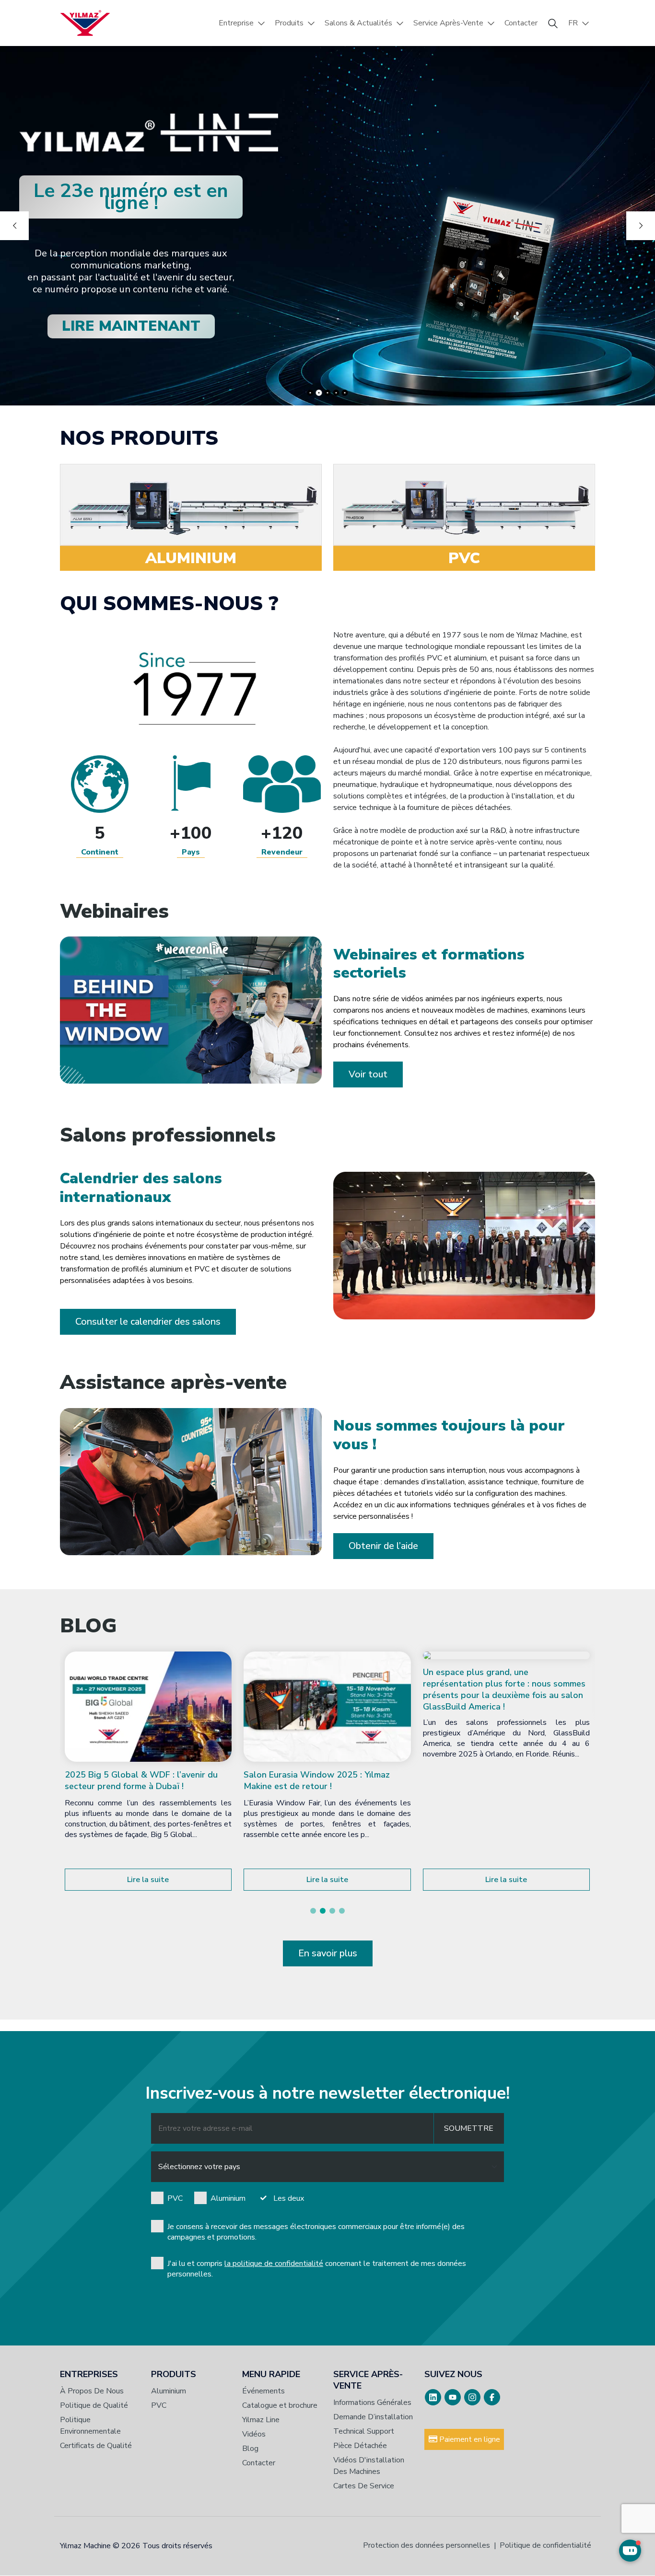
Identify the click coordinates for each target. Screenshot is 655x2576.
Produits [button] (289, 23)
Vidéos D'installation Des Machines (369, 2466)
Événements (263, 2391)
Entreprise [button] (236, 23)
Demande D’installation (373, 2417)
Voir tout (368, 1074)
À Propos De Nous (92, 2391)
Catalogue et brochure (280, 2405)
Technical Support (364, 2431)
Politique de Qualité (94, 2405)
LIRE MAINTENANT (131, 326)
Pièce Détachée (360, 2446)
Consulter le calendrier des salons (148, 1322)
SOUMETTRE (469, 2128)
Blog (250, 2449)
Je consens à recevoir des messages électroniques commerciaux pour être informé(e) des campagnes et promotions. (316, 2232)
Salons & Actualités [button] (358, 23)
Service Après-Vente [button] (448, 23)
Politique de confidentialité (545, 2545)
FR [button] (573, 23)
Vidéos (254, 2434)
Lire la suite (148, 1880)
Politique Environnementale (90, 2426)
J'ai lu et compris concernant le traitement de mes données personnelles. (317, 2269)
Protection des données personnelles (427, 2545)
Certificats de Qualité (96, 2446)
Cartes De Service (364, 2486)
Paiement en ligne (469, 2439)
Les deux (289, 2198)
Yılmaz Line (261, 2420)
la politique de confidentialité (274, 2264)
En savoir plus (328, 1953)
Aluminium (228, 2198)
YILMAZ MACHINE (85, 23)
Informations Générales (372, 2403)
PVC (175, 2198)
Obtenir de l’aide (383, 1546)
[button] (313, 1911)
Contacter (521, 23)
